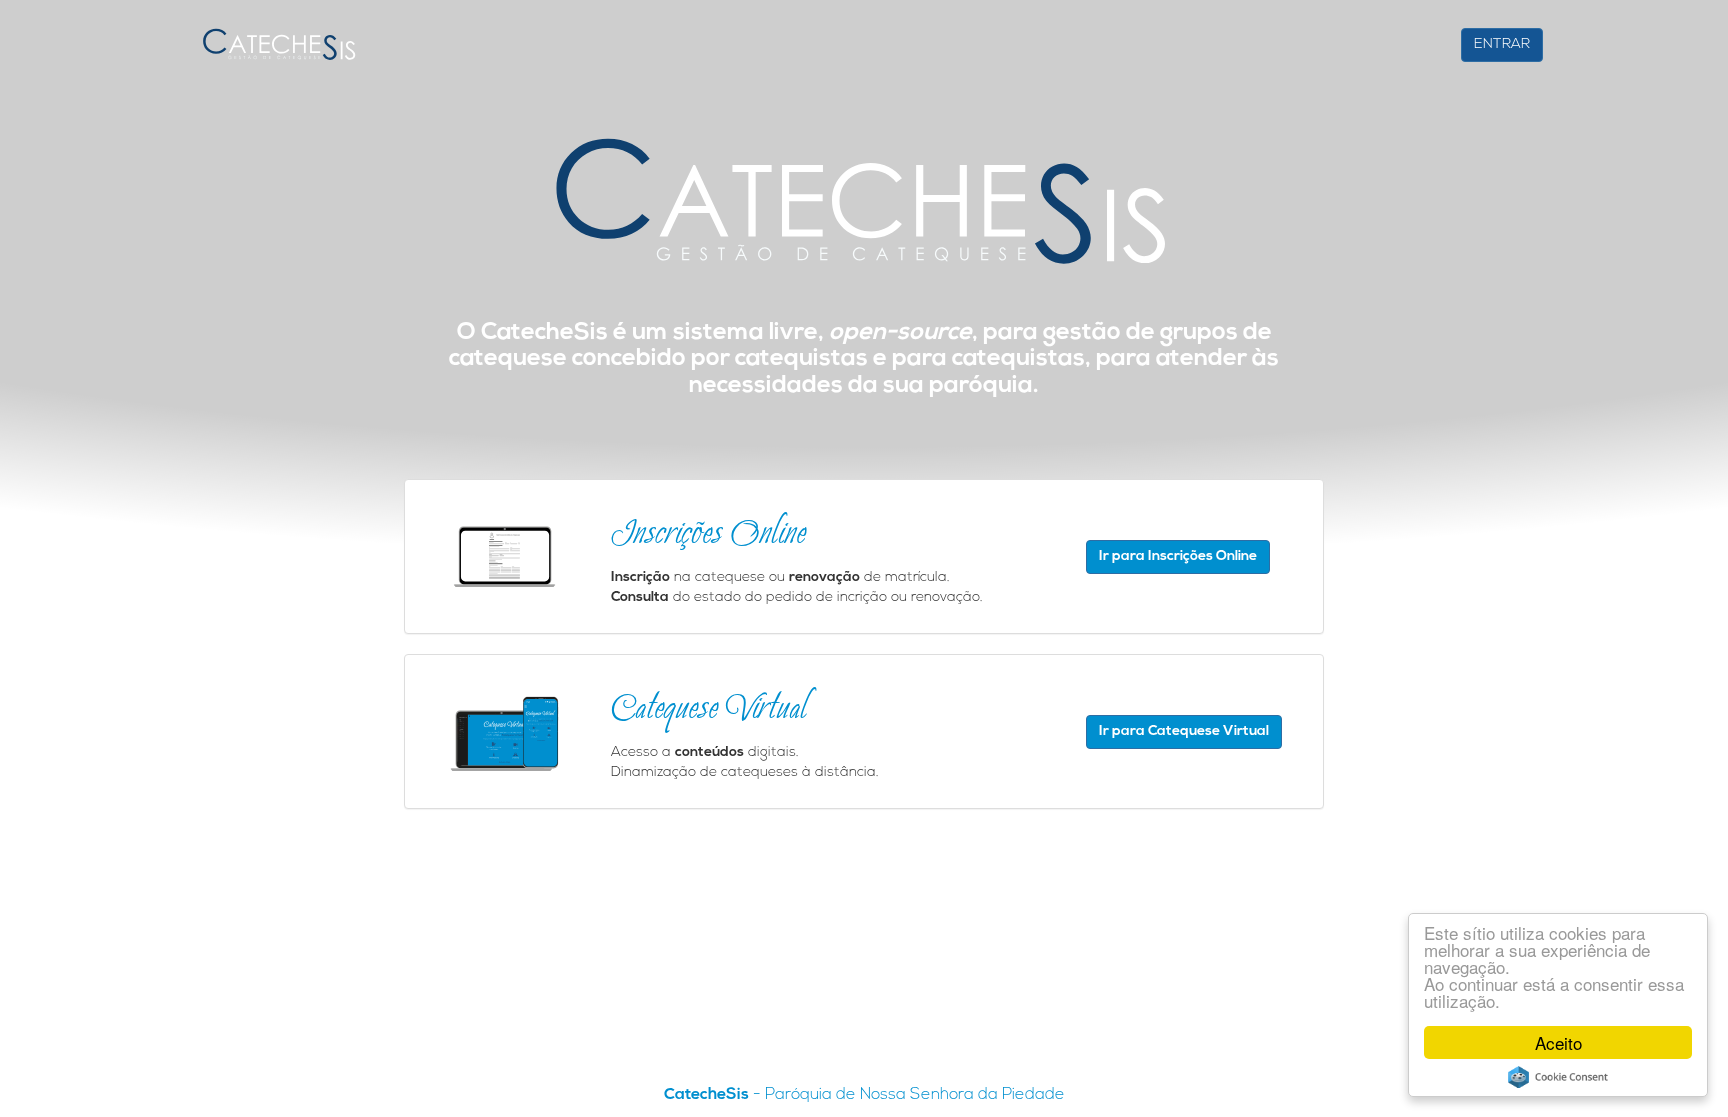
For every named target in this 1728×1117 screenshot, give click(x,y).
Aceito (1558, 1042)
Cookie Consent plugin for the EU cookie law (1558, 1077)
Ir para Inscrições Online (1178, 556)
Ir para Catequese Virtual (1184, 731)
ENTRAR (1502, 44)
